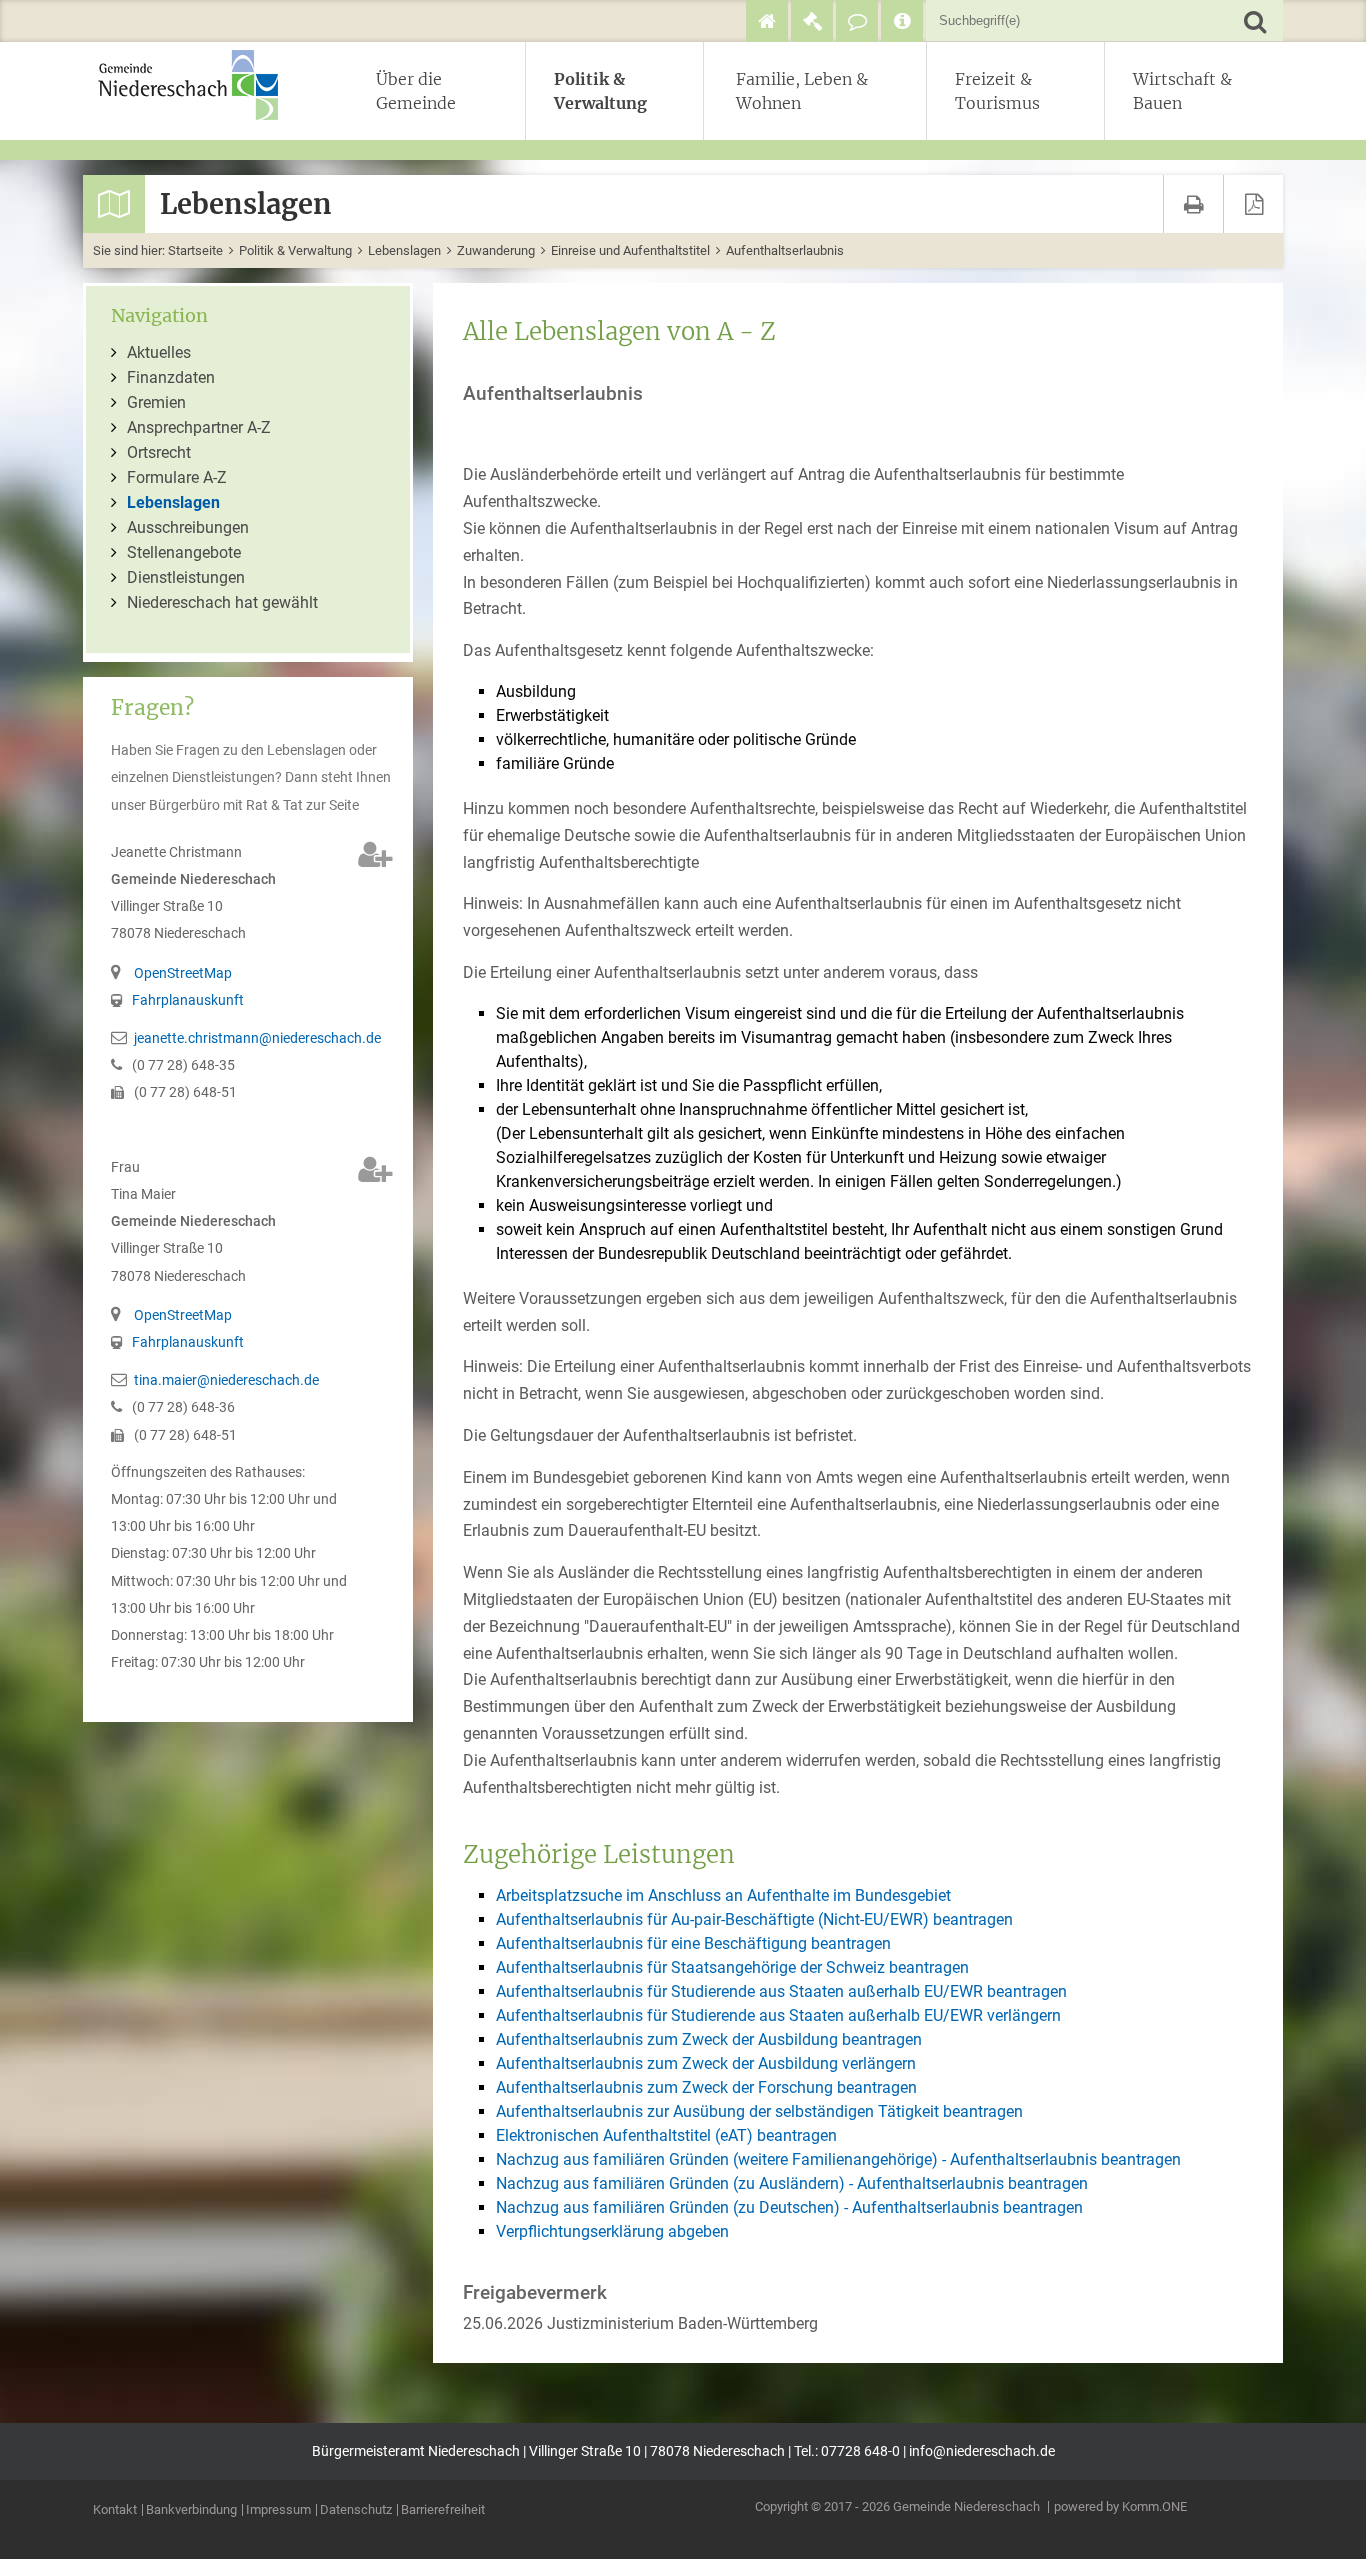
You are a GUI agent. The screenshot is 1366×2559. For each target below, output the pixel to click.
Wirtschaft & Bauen (1182, 91)
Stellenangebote (184, 552)
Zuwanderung (496, 250)
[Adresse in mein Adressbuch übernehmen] (375, 854)
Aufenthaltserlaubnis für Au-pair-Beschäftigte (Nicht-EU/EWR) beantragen (754, 1919)
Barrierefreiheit (443, 2510)
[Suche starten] (1254, 20)
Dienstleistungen (186, 577)
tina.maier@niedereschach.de (226, 1380)
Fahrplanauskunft (188, 1000)
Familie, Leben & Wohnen (802, 91)
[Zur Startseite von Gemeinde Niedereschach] (198, 85)
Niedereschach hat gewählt (222, 602)
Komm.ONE (1154, 2506)
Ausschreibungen (188, 527)
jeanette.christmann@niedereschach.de (257, 1038)
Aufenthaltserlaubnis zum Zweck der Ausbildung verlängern (706, 2063)
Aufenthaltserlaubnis (785, 250)
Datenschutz (356, 2510)
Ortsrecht (159, 452)
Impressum (278, 2510)
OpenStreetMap (183, 973)
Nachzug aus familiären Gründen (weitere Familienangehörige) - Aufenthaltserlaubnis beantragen (838, 2159)
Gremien (156, 402)
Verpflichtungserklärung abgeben (612, 2231)
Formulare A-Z (177, 477)
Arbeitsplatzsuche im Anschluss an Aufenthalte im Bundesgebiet (723, 1895)
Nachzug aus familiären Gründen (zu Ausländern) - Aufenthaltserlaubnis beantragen (792, 2183)
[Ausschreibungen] (812, 21)
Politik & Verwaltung (600, 91)
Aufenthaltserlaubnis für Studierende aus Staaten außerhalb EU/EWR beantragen (781, 1991)
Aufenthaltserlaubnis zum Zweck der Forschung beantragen (706, 2087)
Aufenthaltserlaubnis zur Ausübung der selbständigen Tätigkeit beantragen (759, 2111)
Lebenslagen (404, 250)
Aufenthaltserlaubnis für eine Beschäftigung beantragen (693, 1943)
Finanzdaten (171, 377)
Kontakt (115, 2510)
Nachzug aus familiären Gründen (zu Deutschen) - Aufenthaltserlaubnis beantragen (789, 2207)
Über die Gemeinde (416, 91)
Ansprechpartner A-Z (199, 427)
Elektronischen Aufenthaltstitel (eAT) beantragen (666, 2135)
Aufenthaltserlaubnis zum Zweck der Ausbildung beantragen (709, 2039)
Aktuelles (159, 352)
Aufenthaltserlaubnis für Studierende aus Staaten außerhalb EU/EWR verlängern (778, 2015)
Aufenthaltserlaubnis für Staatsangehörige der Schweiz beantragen (732, 1967)
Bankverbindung (191, 2510)
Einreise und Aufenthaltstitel (630, 250)
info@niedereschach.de (982, 2451)
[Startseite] (767, 21)
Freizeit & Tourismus (997, 91)
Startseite (195, 250)
